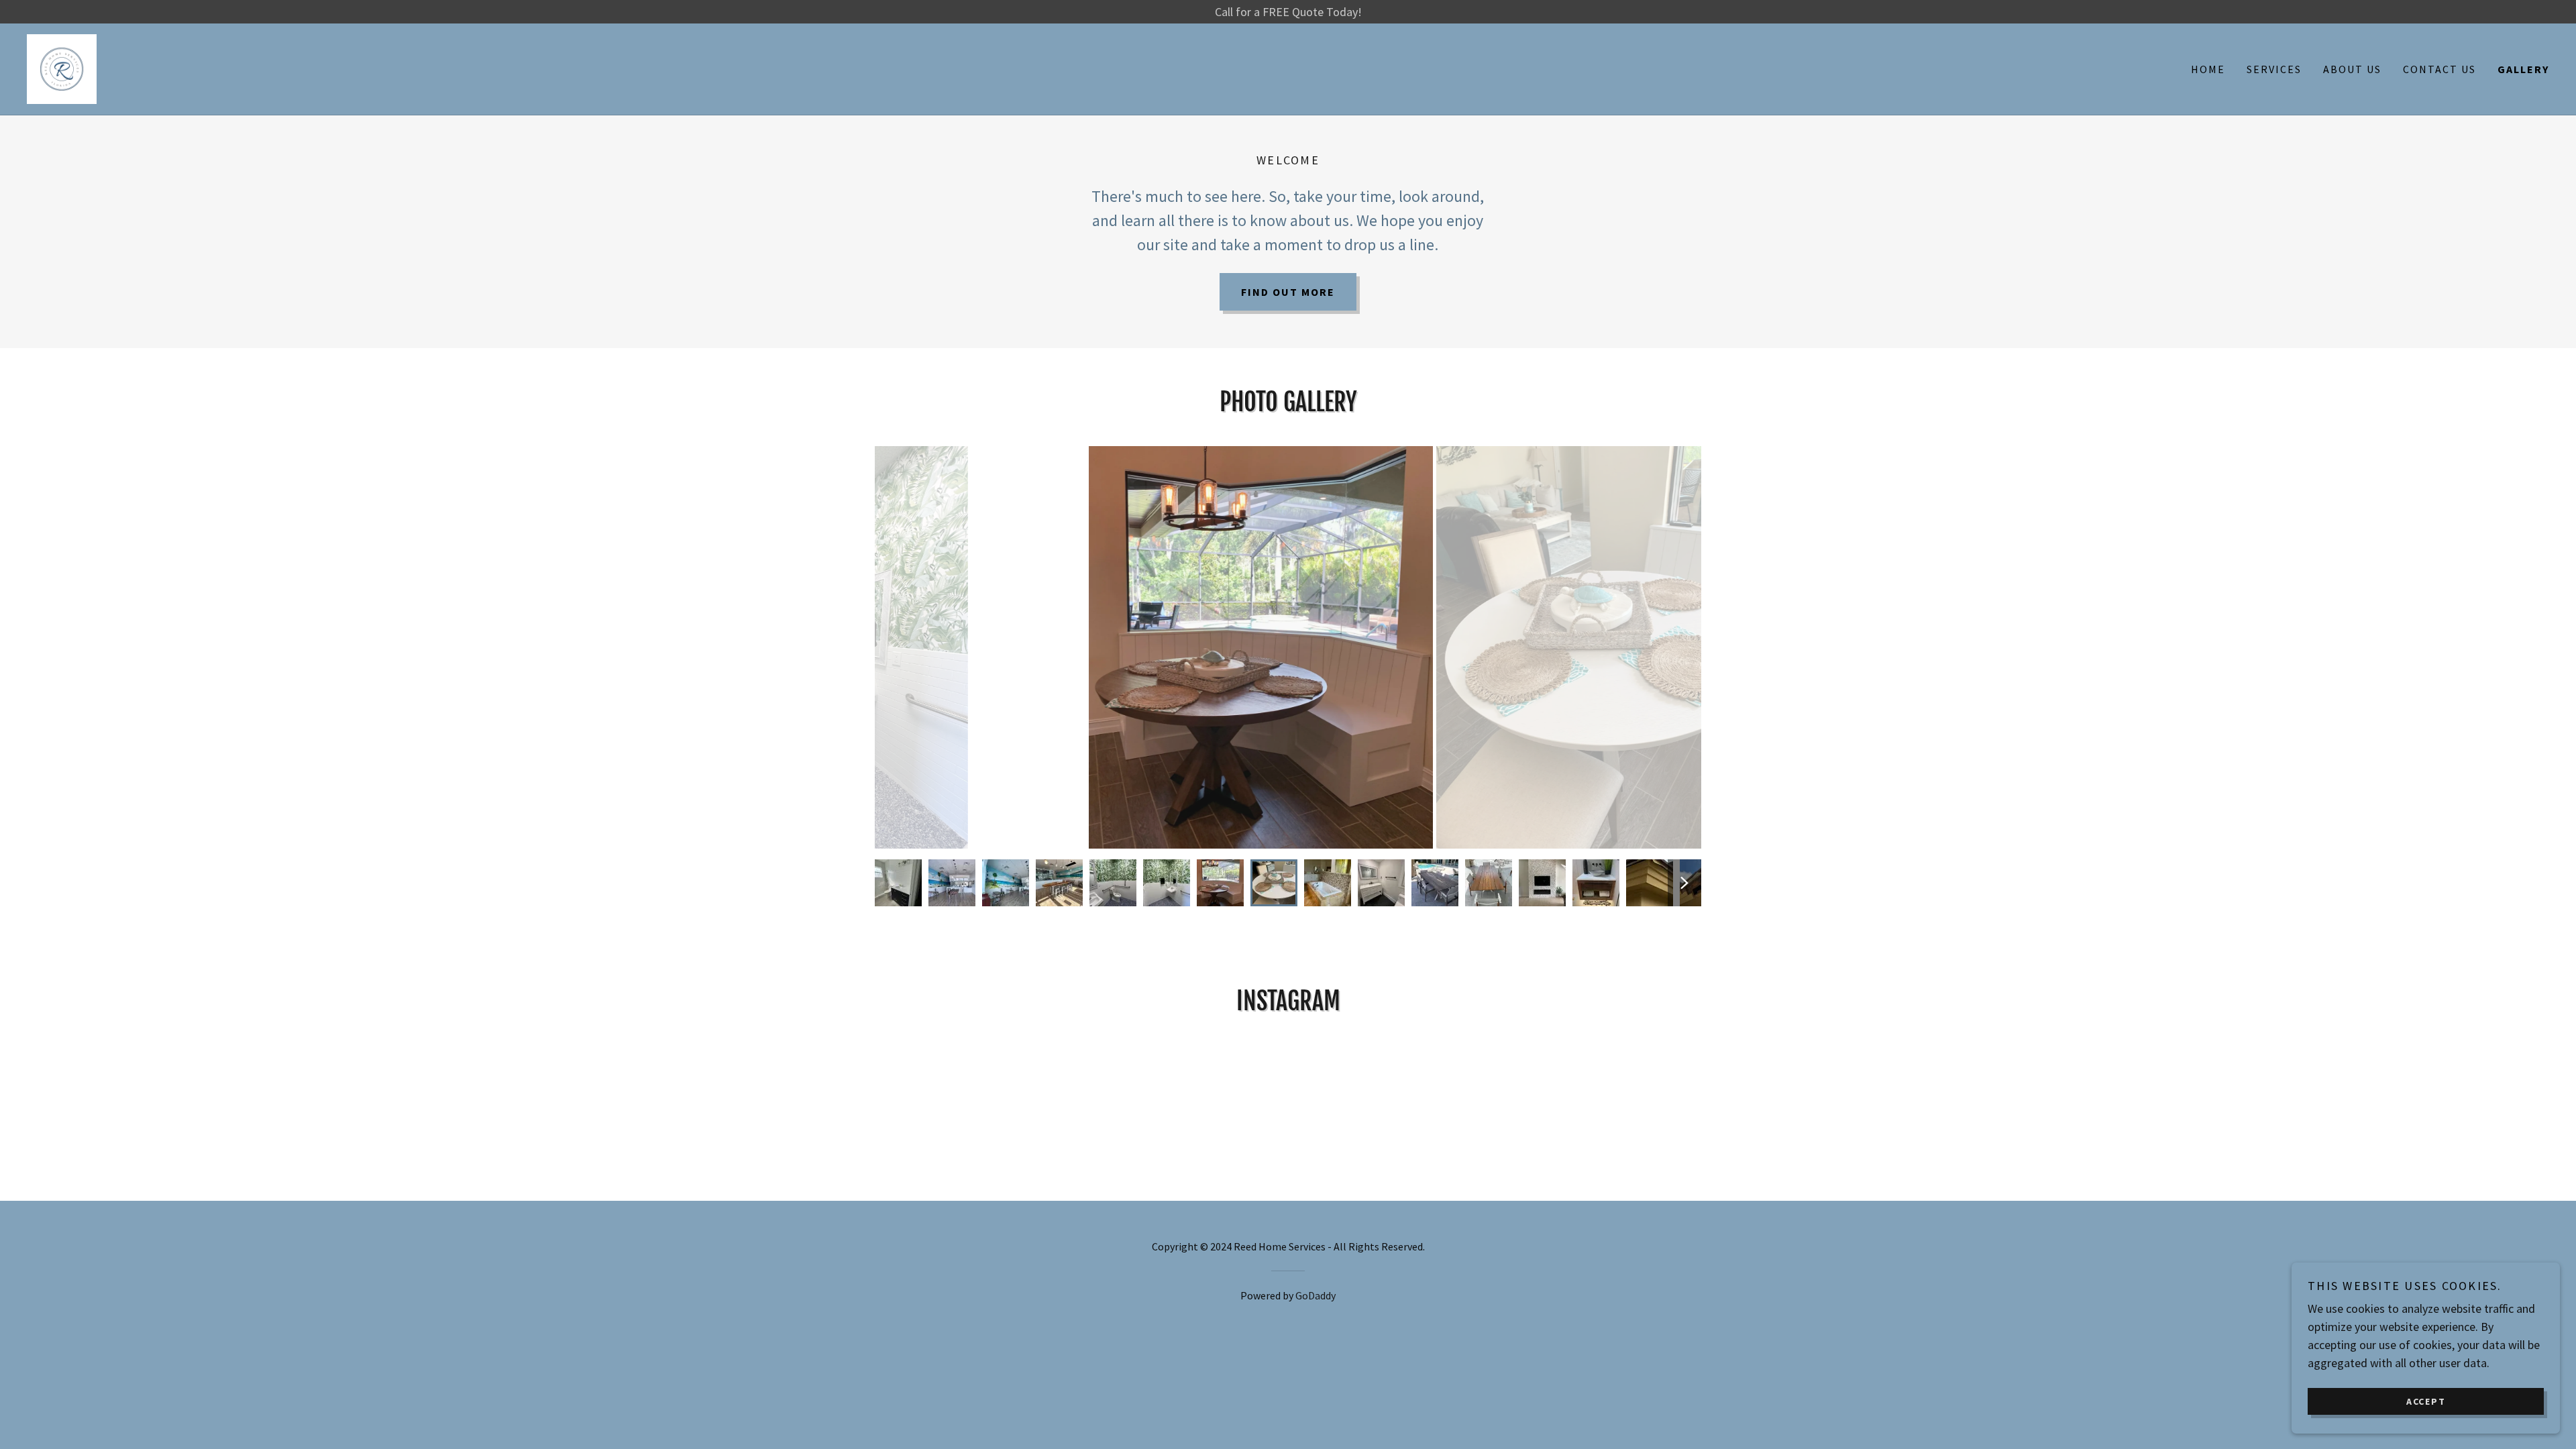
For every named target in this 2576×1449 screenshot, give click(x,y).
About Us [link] (2352, 69)
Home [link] (2208, 69)
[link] (62, 67)
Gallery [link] (2523, 69)
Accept (2426, 1401)
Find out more (1288, 292)
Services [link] (2274, 69)
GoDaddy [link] (1316, 1295)
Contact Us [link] (2439, 69)
